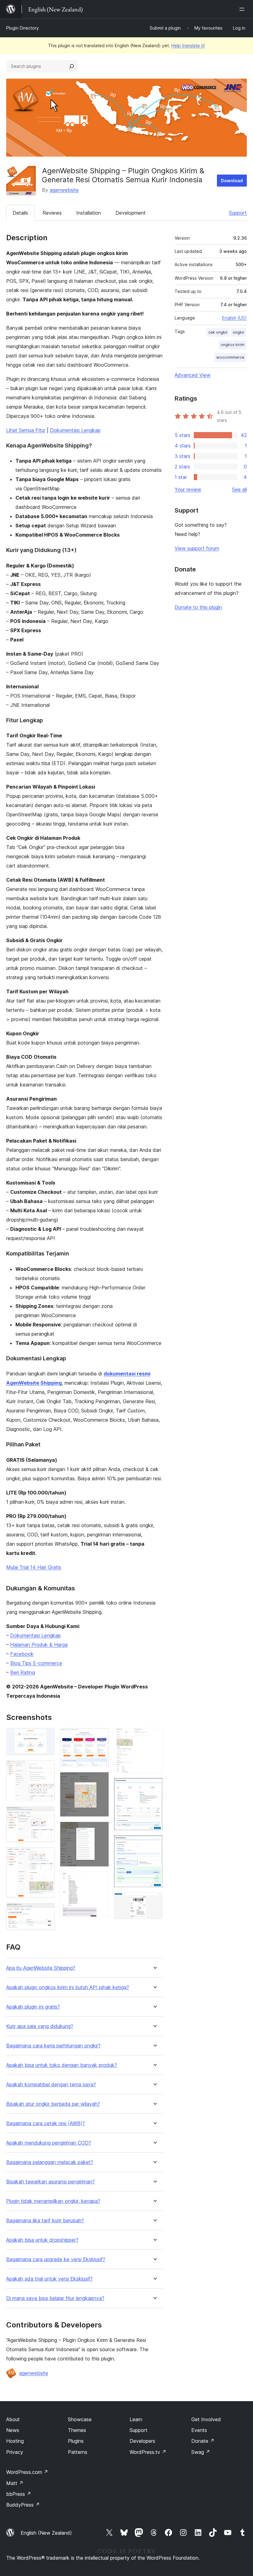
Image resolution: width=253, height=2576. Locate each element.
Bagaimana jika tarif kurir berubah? (45, 2221)
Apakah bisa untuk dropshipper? (42, 2240)
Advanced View (193, 375)
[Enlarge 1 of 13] (47, 1736)
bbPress (19, 2494)
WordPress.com (27, 2472)
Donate (203, 2441)
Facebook (22, 1654)
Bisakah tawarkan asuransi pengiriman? (50, 2182)
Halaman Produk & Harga (39, 1645)
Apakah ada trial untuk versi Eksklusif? (49, 2279)
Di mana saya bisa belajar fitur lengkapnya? (55, 2298)
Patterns (78, 2452)
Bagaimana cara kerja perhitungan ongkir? (53, 2046)
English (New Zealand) (46, 2533)
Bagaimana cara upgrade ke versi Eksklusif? (56, 2259)
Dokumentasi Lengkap (75, 430)
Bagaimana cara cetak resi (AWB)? (46, 2123)
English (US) (234, 318)
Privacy (15, 2452)
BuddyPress (23, 2505)
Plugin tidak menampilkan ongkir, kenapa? (53, 2201)
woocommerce (230, 357)
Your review (188, 489)
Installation (89, 213)
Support (238, 213)
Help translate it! (188, 45)
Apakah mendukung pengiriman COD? (49, 2143)
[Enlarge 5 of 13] (47, 1911)
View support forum (197, 548)
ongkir (238, 332)
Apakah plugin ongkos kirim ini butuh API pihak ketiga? (68, 1987)
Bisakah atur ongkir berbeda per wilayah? (53, 2104)
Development (131, 213)
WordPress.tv (148, 2452)
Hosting (15, 2441)
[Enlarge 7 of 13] (101, 1780)
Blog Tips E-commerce (36, 1663)
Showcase (80, 2419)
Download (232, 181)
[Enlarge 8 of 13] (101, 1830)
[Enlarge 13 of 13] (154, 1901)
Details (20, 213)
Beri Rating (23, 1672)
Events (199, 2430)
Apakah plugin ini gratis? (33, 2007)
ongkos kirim (232, 345)
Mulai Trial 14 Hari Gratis (34, 1567)
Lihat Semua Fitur (26, 430)
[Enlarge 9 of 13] (101, 1880)
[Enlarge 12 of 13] (154, 1844)
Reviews (52, 213)
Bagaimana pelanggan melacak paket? (50, 2162)
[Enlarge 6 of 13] (101, 1736)
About (13, 2419)
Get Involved (206, 2419)
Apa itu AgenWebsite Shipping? (41, 1968)
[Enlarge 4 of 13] (47, 1856)
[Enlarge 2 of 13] (47, 1769)
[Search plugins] (72, 66)
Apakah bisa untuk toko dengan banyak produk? (62, 2065)
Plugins (76, 2441)
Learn (136, 2419)
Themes (77, 2430)
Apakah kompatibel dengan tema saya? (51, 2085)
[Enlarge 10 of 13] (154, 1736)
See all (239, 489)
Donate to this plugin (198, 607)
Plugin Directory (23, 28)
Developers (142, 2441)
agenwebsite (64, 190)
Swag (201, 2452)
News (13, 2430)
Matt (15, 2483)
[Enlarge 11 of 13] (154, 1786)
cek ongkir (218, 332)
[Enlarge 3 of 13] (47, 1815)
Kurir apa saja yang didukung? (40, 2026)
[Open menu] (243, 9)
